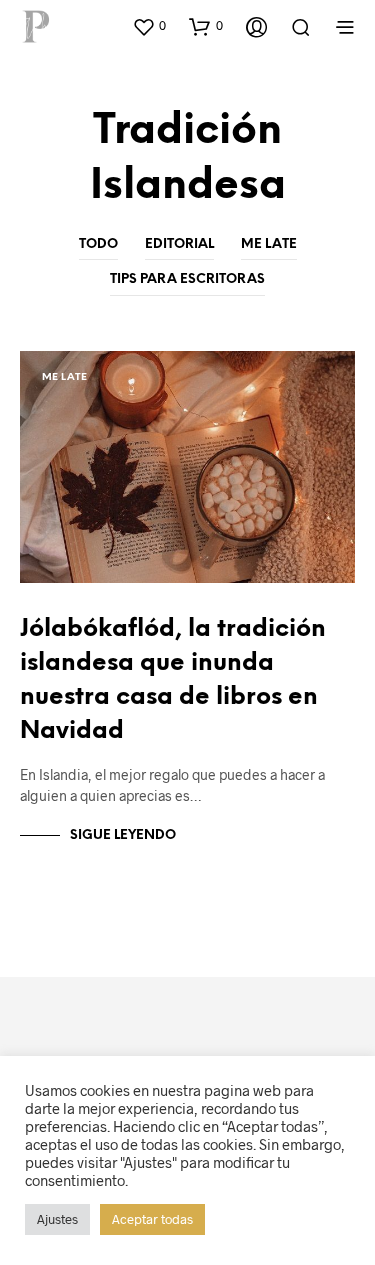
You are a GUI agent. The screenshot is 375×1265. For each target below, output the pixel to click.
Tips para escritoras (187, 279)
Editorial (179, 244)
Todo (98, 244)
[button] (149, 26)
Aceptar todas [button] (152, 1219)
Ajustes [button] (57, 1219)
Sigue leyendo (123, 835)
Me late (269, 244)
